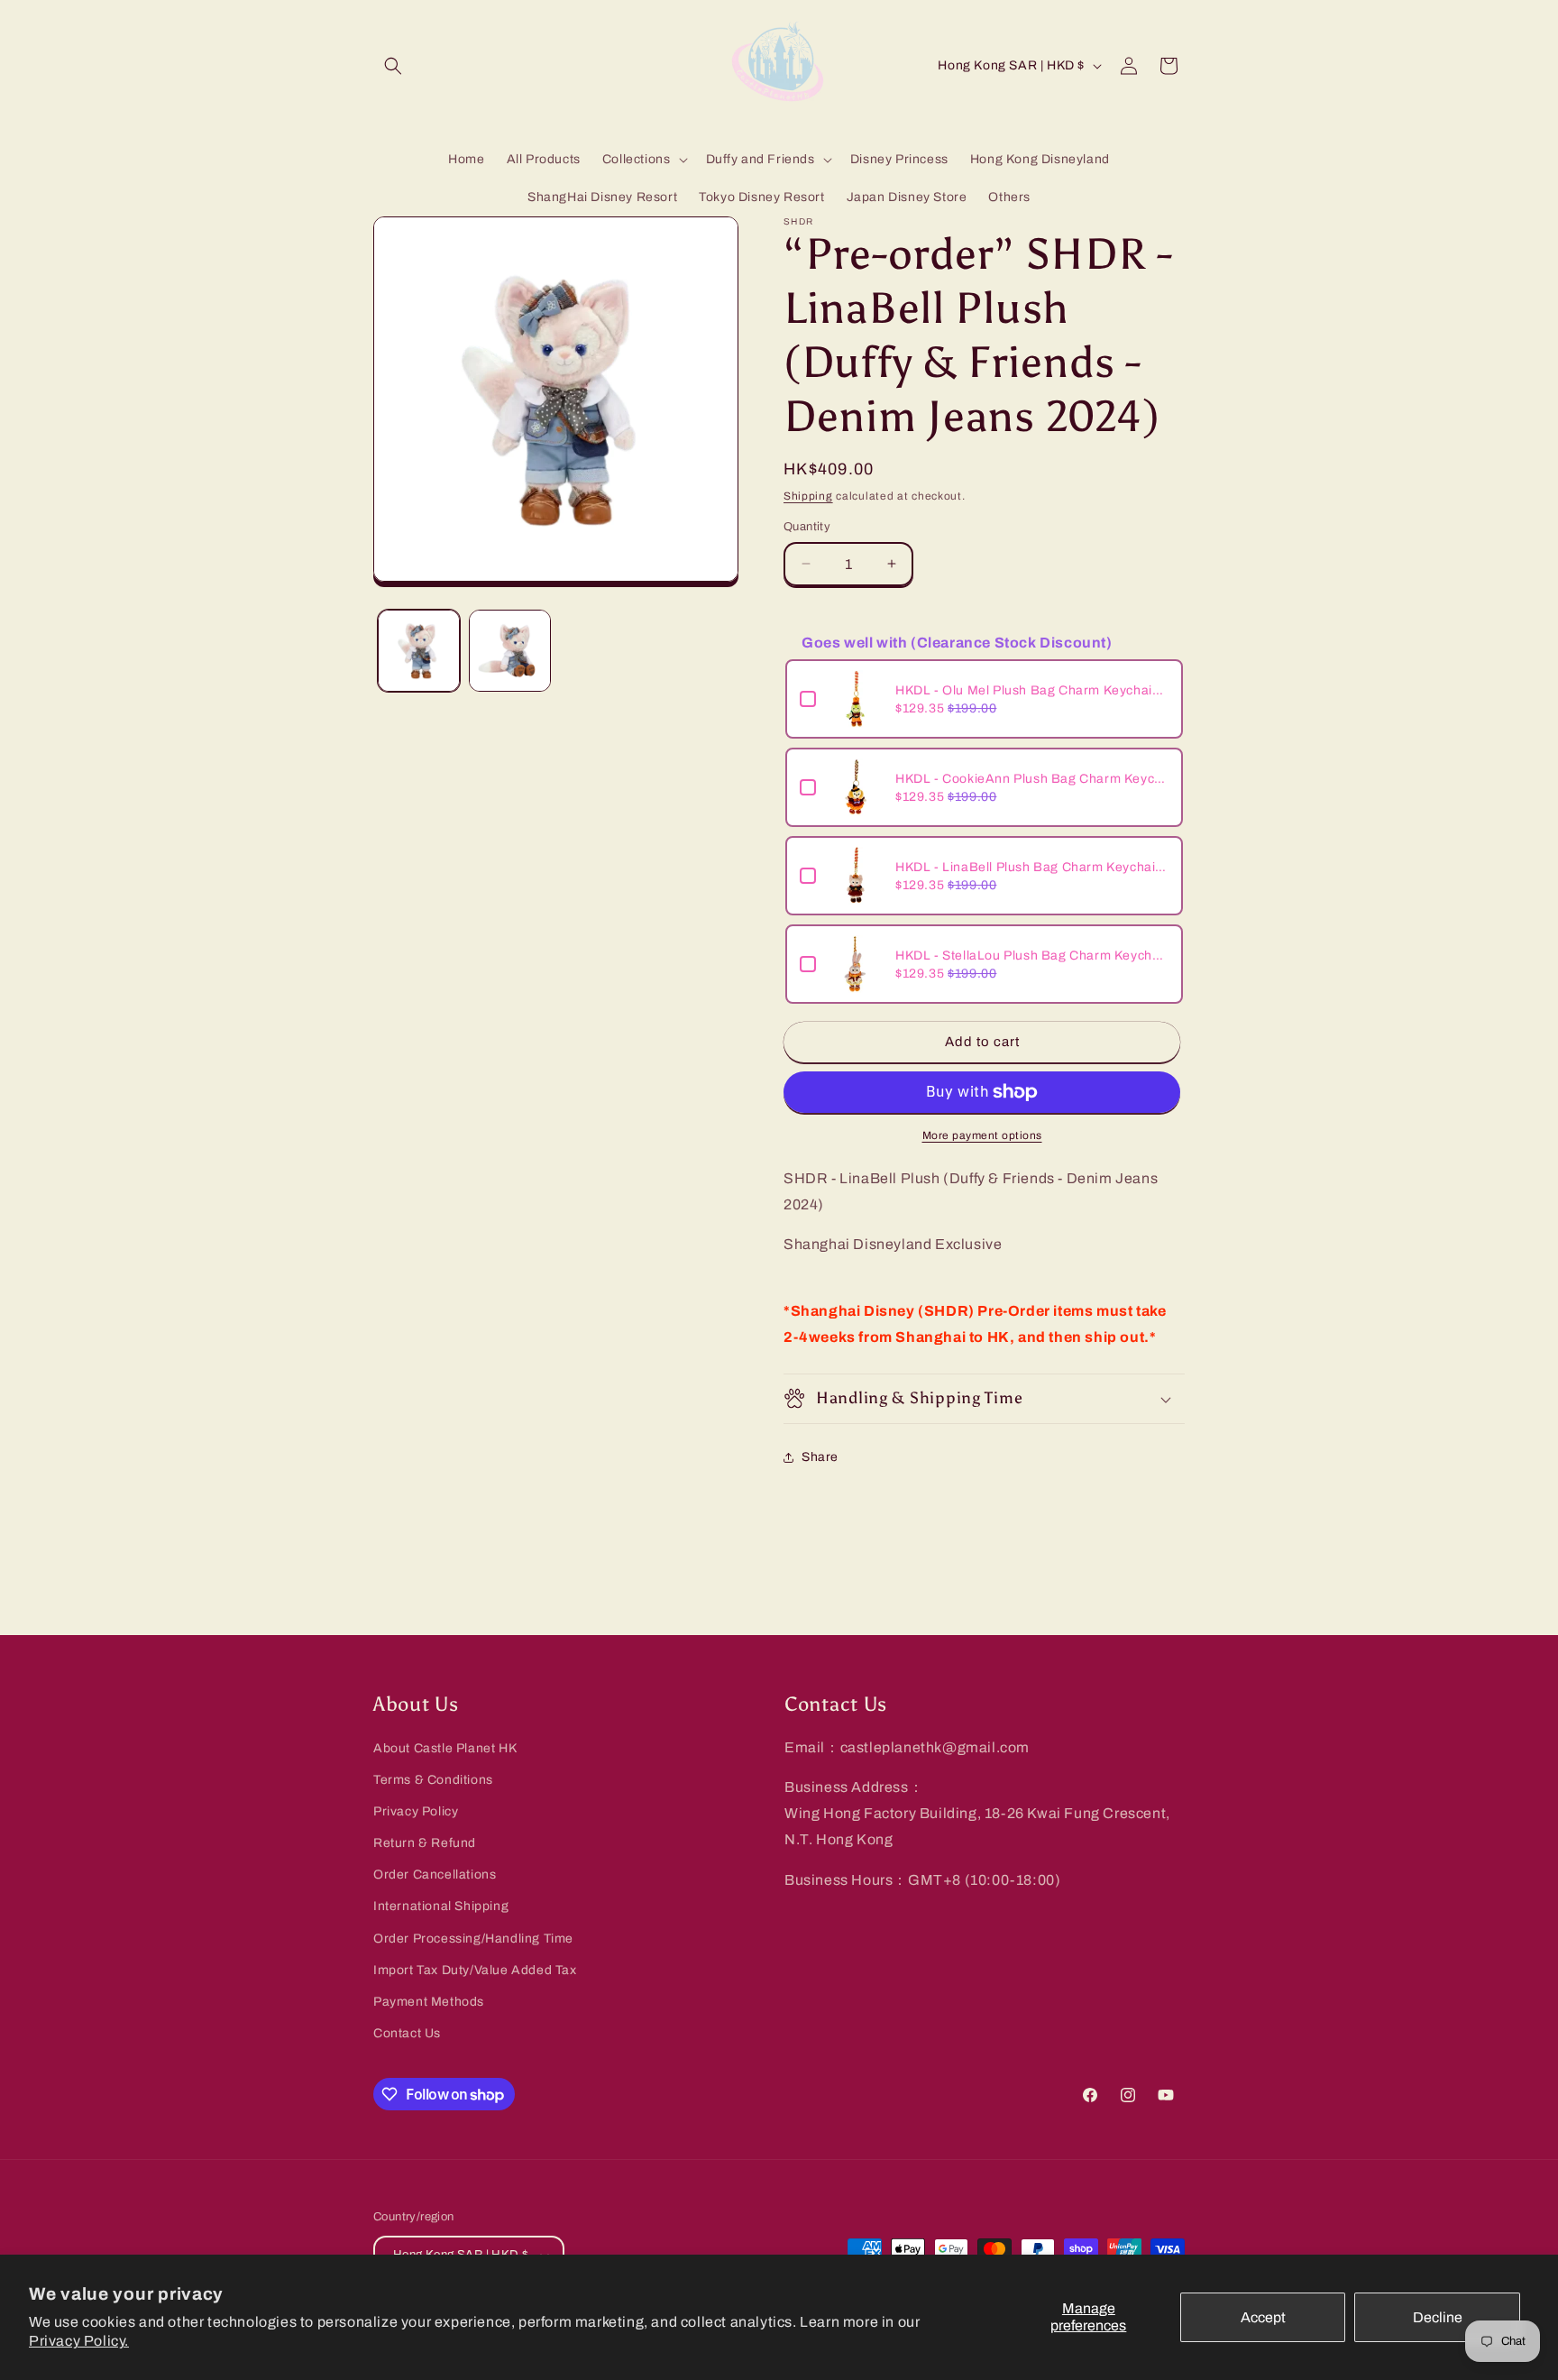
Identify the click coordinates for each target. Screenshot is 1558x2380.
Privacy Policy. (79, 2341)
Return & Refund (425, 1843)
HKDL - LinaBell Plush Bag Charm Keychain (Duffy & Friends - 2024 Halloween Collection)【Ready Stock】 (1032, 867)
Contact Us (407, 2033)
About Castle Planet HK (445, 1748)
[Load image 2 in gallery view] (510, 651)
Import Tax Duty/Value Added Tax (475, 1970)
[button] (393, 66)
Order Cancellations (435, 1875)
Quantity (807, 527)
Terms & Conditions (433, 1780)
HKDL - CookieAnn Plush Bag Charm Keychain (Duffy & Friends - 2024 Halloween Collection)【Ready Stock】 (1032, 779)
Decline (1438, 2317)
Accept (1263, 2317)
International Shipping (441, 1906)
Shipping (808, 496)
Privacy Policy (416, 1811)
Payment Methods (429, 2002)
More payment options (982, 1135)
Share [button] (820, 1457)
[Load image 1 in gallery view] (419, 651)
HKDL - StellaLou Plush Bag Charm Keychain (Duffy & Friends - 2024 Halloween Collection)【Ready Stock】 (1032, 956)
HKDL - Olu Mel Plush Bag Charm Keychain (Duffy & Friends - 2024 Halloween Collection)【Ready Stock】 (1032, 690)
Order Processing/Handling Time (473, 1939)
